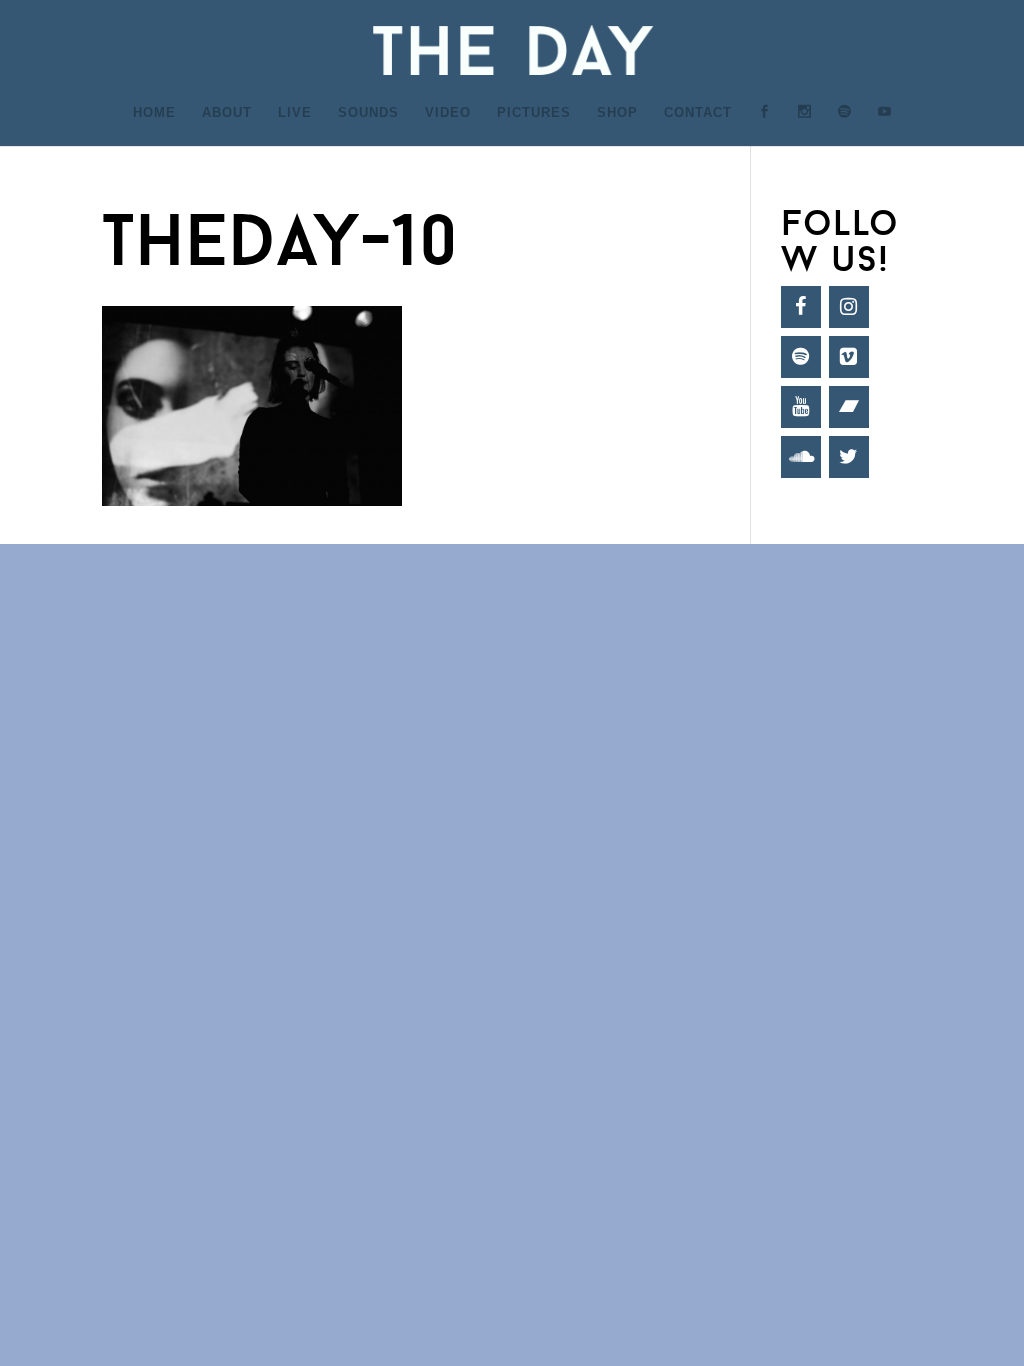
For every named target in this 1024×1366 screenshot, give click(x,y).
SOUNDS (368, 113)
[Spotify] (801, 357)
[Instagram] (849, 307)
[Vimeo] (849, 357)
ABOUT (227, 113)
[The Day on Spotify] (845, 125)
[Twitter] (849, 457)
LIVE (295, 113)
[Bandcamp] (849, 407)
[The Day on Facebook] (765, 125)
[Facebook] (801, 307)
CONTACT (698, 113)
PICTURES (534, 113)
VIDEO (448, 113)
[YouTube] (801, 407)
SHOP (617, 113)
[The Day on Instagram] (805, 125)
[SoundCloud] (801, 457)
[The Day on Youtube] (885, 125)
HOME (154, 113)
